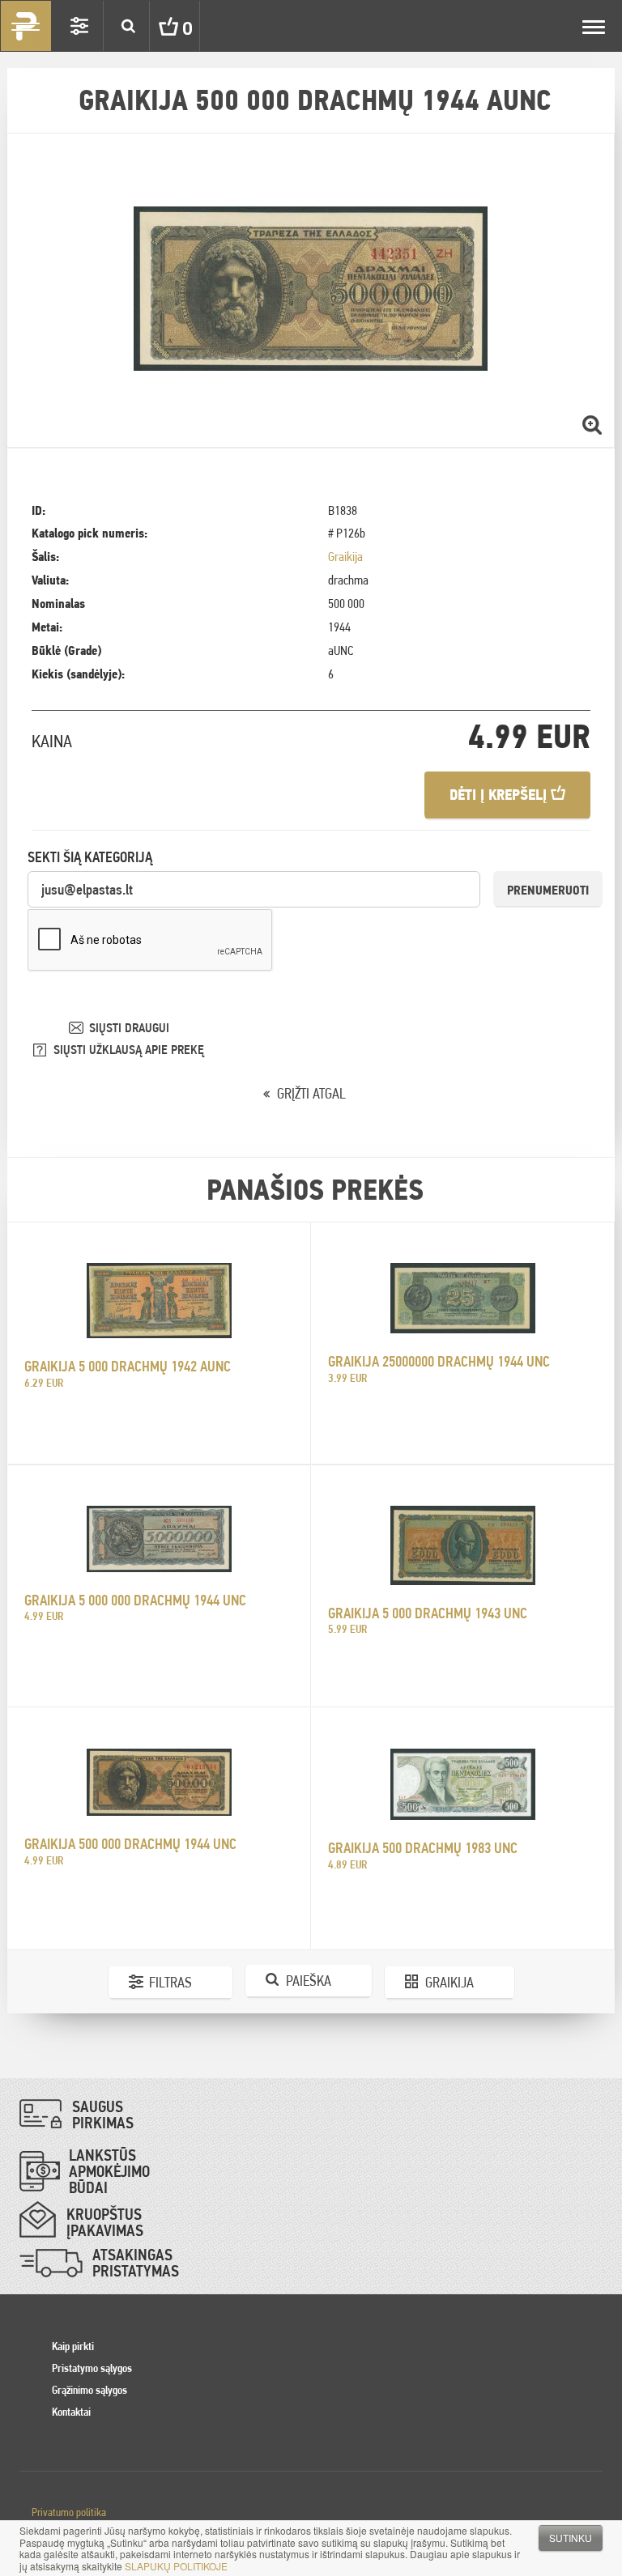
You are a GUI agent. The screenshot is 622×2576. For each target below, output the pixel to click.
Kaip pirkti (73, 2346)
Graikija (345, 557)
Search (128, 26)
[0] (156, 26)
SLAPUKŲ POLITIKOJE (176, 2566)
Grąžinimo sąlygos (89, 2390)
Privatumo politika (69, 2512)
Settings (79, 26)
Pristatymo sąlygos (92, 2368)
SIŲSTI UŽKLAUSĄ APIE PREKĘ (129, 1050)
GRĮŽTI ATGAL (311, 1093)
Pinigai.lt (26, 26)
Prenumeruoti (548, 890)
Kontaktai (71, 2412)
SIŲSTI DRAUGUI (129, 1028)
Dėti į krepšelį (500, 795)
